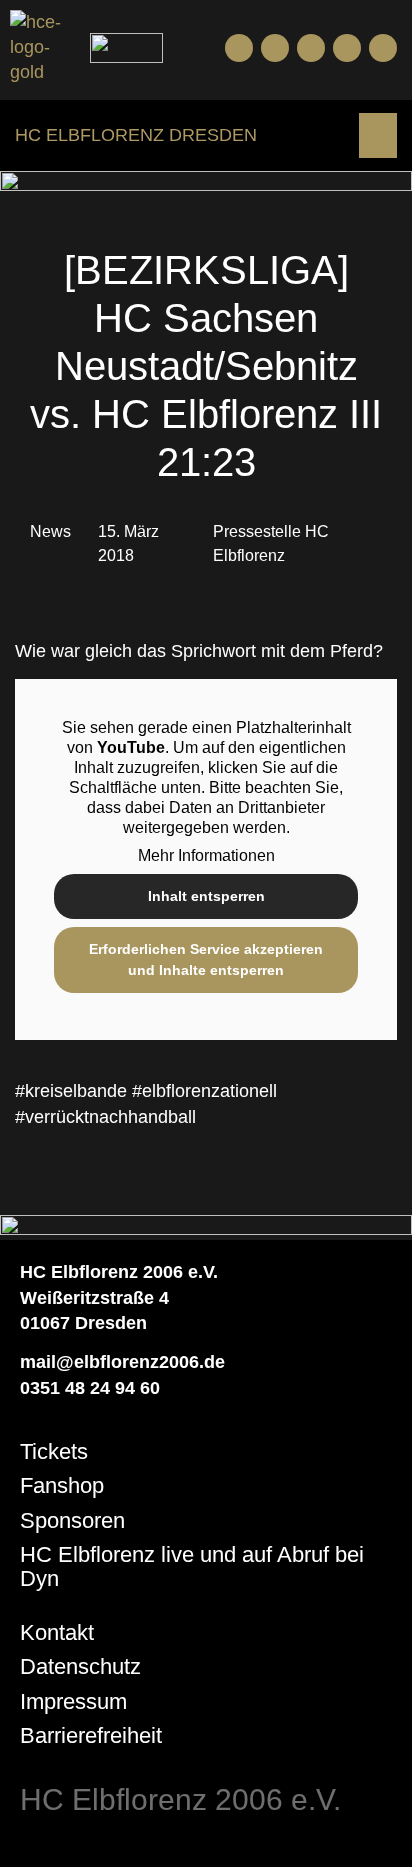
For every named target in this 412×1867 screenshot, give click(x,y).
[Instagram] (311, 48)
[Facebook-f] (239, 48)
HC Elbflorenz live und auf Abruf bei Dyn (192, 1566)
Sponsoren (72, 1520)
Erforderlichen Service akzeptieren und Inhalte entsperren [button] (206, 959)
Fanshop (62, 1485)
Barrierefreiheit (91, 1735)
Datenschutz (80, 1666)
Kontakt (57, 1632)
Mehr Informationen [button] (206, 855)
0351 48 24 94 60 (90, 1388)
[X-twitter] (347, 48)
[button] (378, 135)
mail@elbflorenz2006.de (122, 1362)
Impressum (73, 1701)
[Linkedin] (383, 48)
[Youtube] (275, 48)
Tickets (54, 1451)
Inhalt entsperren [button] (206, 896)
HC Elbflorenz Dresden (136, 135)
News (50, 531)
